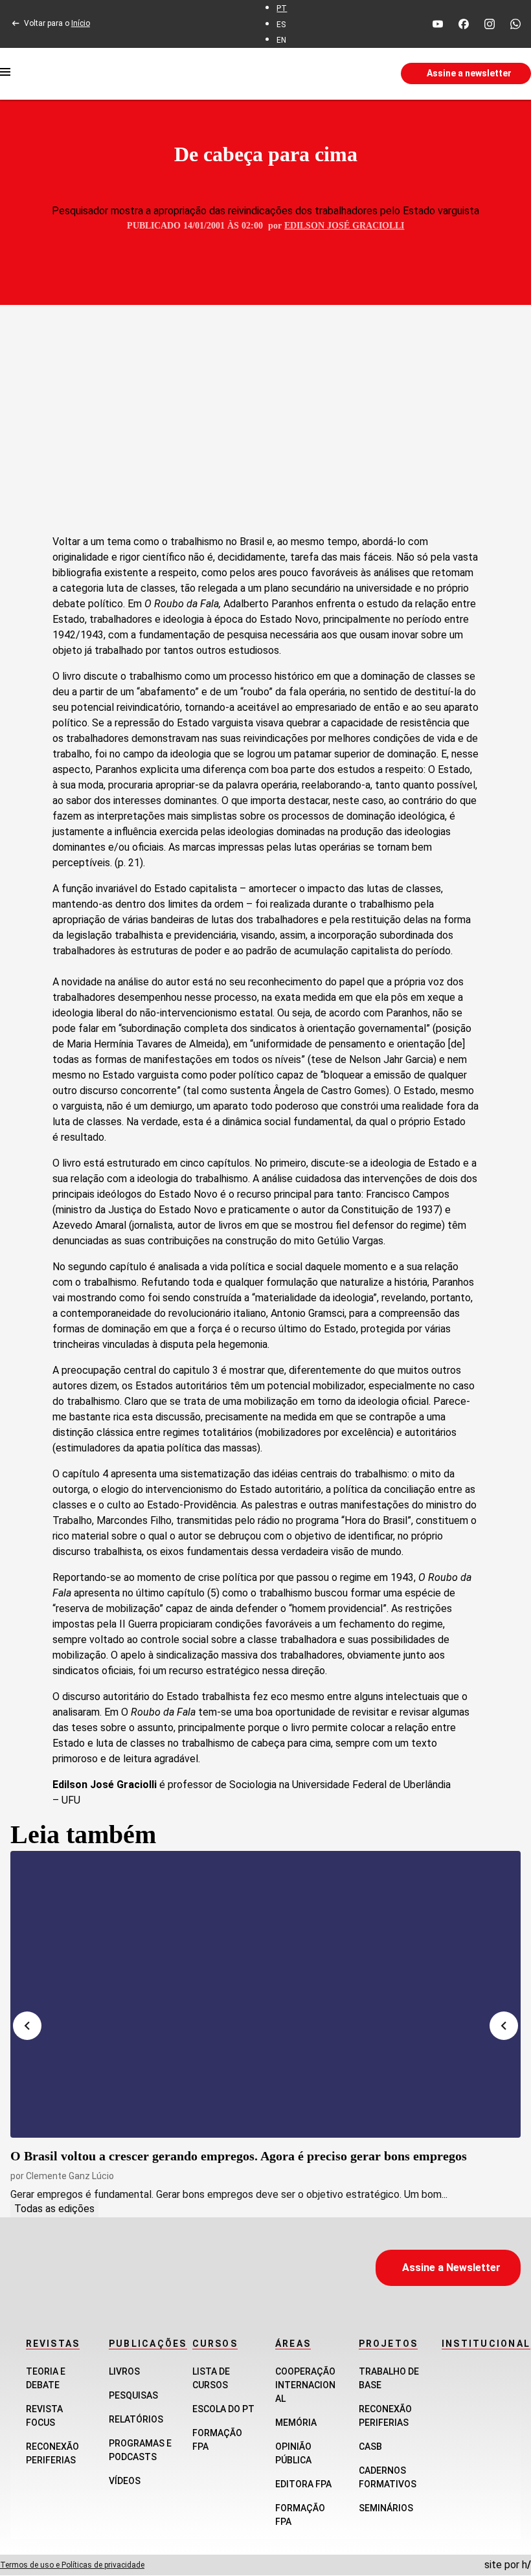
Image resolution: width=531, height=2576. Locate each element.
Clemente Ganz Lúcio (70, 2176)
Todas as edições (54, 2209)
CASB (370, 2447)
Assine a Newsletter (451, 2268)
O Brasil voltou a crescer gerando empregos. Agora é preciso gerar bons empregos (239, 2156)
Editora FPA (303, 2484)
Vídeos (125, 2481)
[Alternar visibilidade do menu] (5, 74)
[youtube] (438, 24)
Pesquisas (133, 2395)
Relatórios (136, 2419)
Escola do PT (223, 2409)
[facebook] (464, 24)
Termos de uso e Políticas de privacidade (72, 2565)
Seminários (386, 2508)
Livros (124, 2371)
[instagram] (490, 24)
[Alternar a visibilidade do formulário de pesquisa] (310, 74)
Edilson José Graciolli (344, 226)
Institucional (486, 2344)
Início (81, 23)
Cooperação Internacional (305, 2385)
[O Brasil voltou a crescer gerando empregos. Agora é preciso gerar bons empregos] (265, 1994)
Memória (296, 2423)
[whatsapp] (515, 24)
